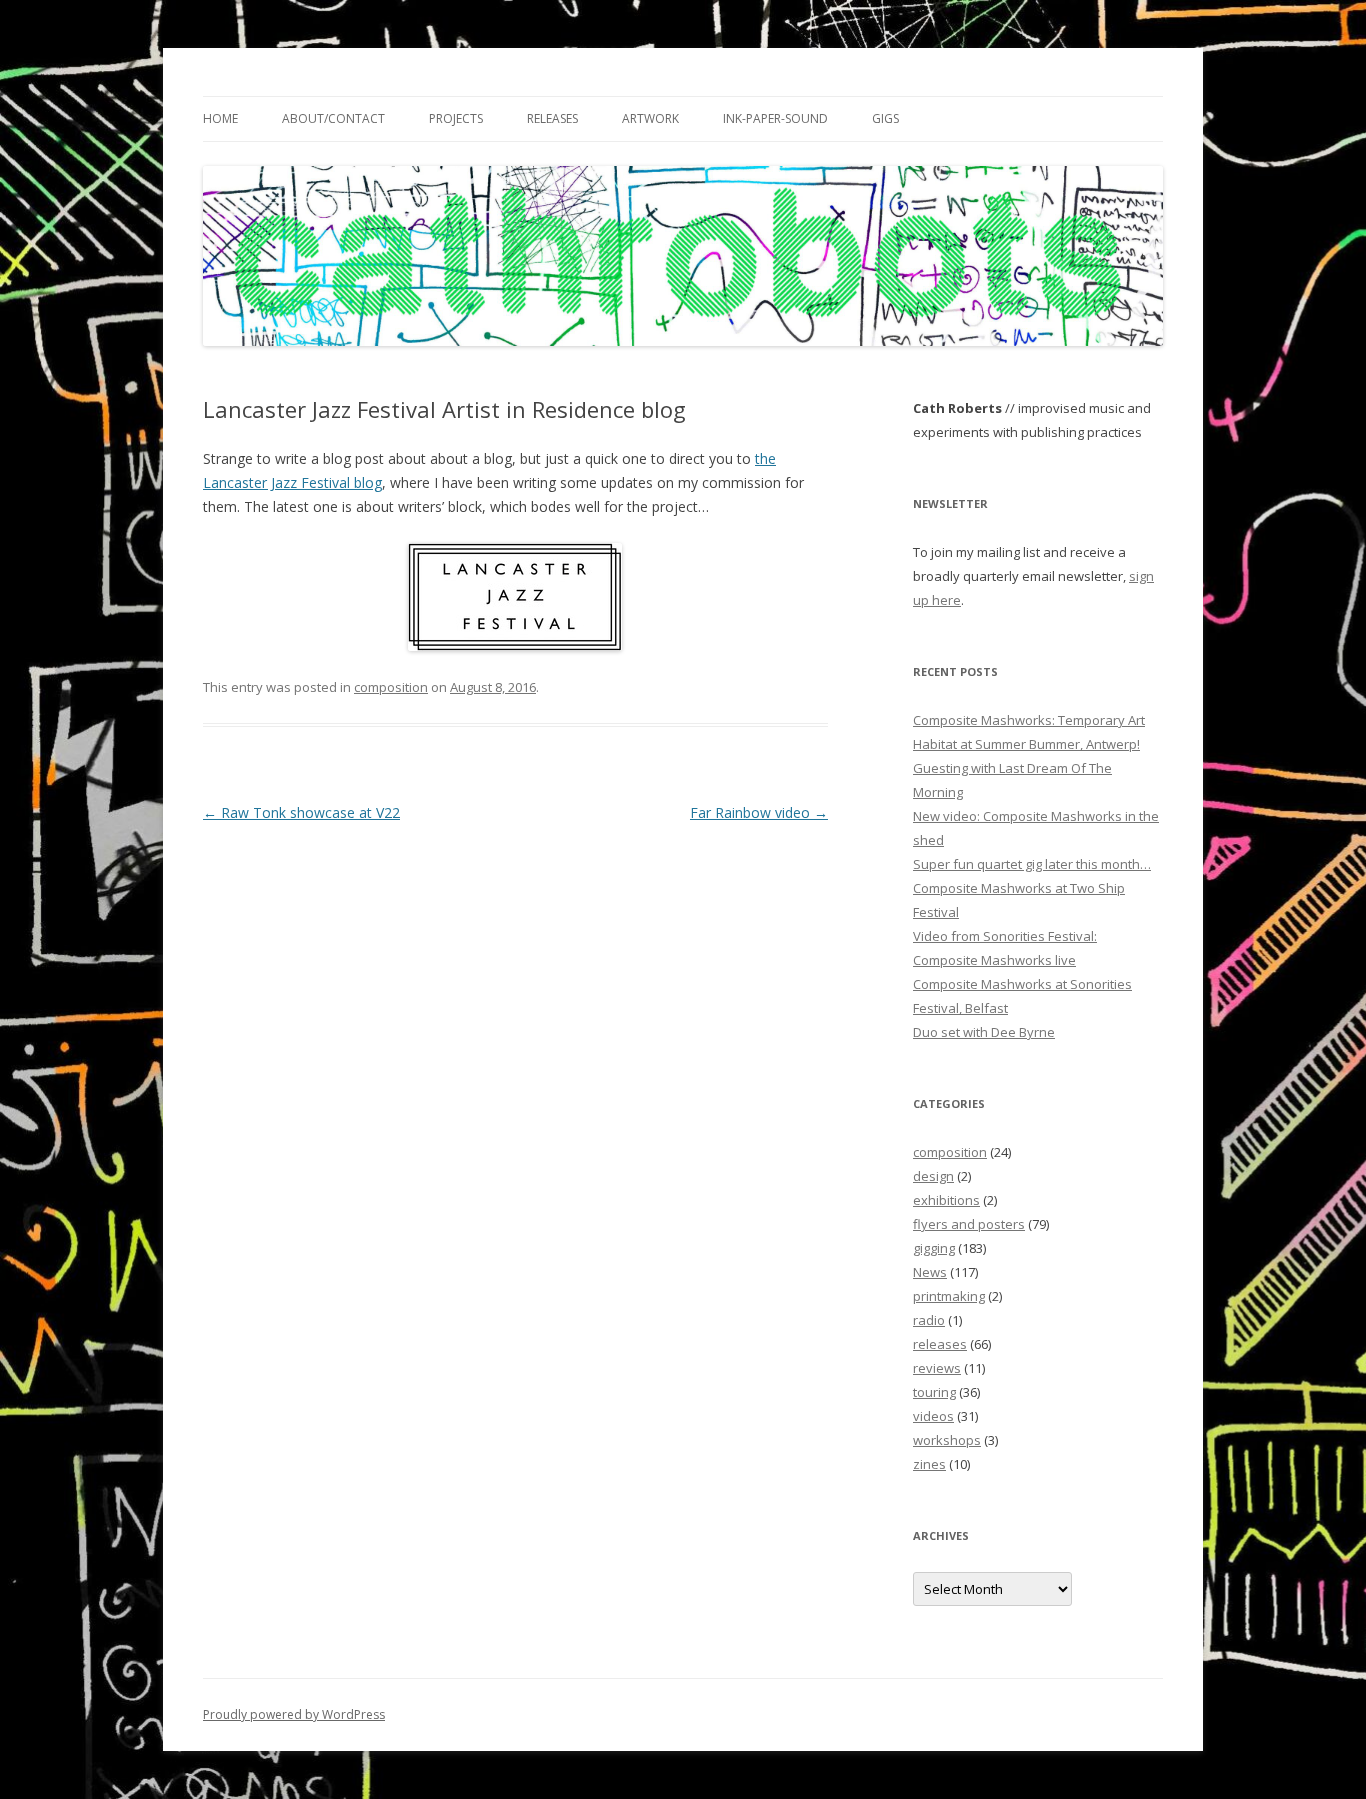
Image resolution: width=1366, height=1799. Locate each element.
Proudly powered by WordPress (294, 1714)
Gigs (885, 118)
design (933, 1176)
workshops (947, 1440)
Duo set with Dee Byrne (984, 1032)
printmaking (949, 1296)
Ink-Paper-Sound (775, 118)
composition (391, 687)
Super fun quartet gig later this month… (1032, 864)
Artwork (650, 118)
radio (929, 1320)
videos (933, 1416)
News (930, 1272)
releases (940, 1344)
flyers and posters (969, 1224)
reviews (937, 1368)
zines (929, 1464)
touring (934, 1392)
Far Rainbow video (759, 812)
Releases (552, 118)
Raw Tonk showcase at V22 (301, 812)
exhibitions (946, 1200)
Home (220, 118)
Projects (456, 118)
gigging (934, 1248)
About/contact (333, 118)
